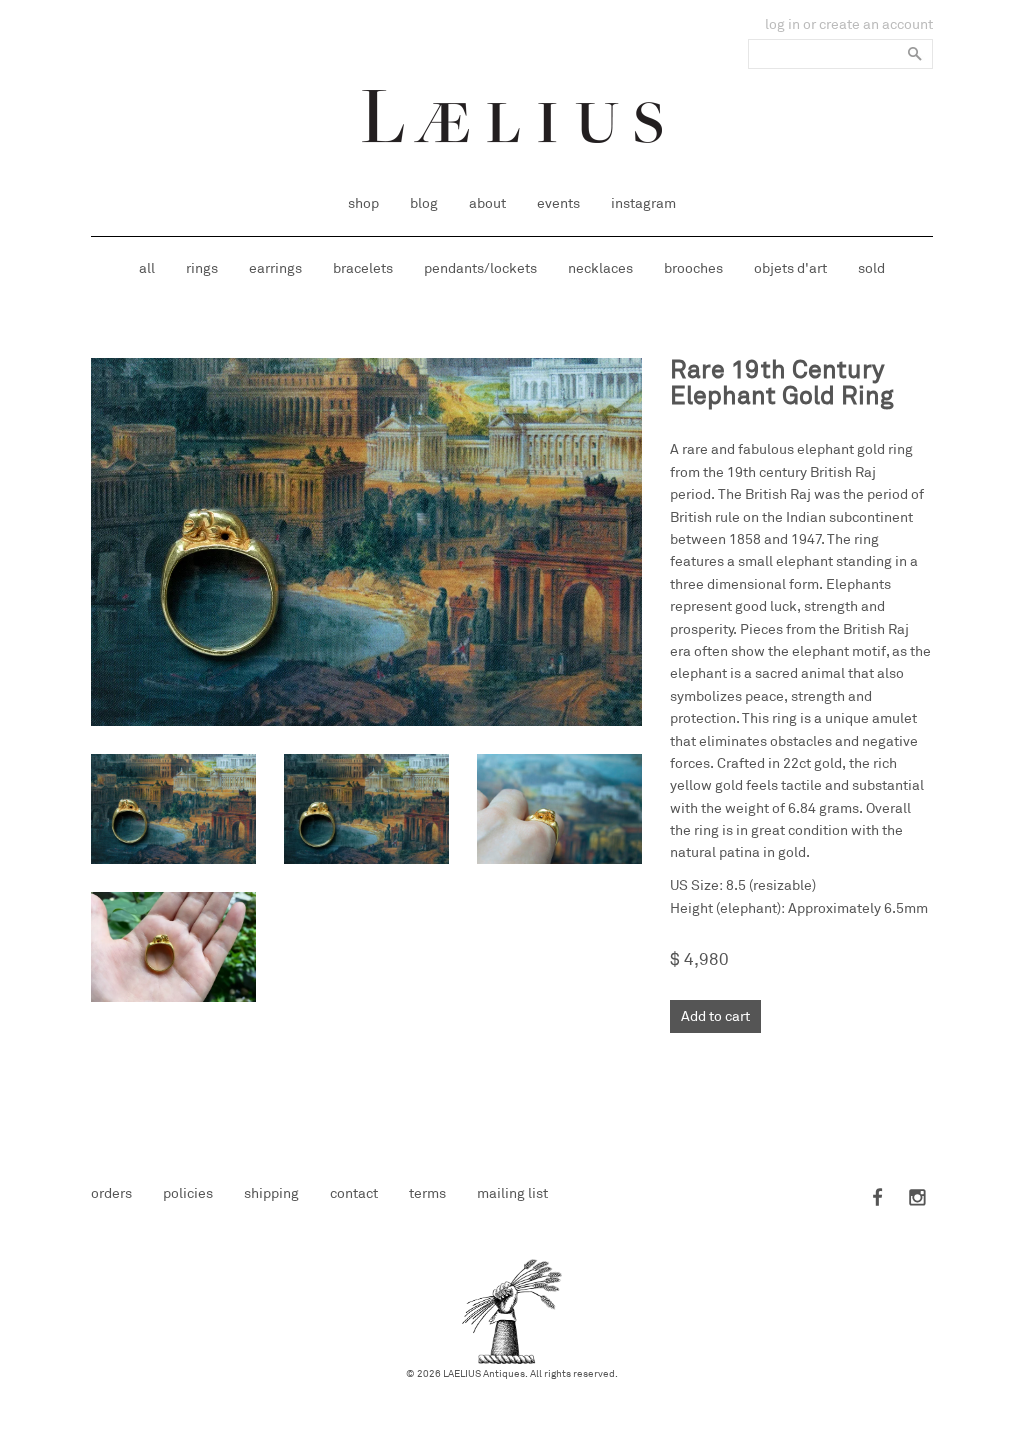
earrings (275, 268)
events (558, 203)
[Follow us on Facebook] (879, 1199)
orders (111, 1193)
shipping (271, 1193)
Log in (782, 24)
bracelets (363, 268)
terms (427, 1193)
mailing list (512, 1193)
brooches (693, 268)
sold (871, 268)
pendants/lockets (480, 268)
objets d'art (790, 268)
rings (202, 268)
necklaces (600, 268)
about (487, 203)
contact (354, 1193)
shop (363, 203)
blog (424, 203)
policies (188, 1193)
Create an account (876, 24)
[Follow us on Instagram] (913, 1199)
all (147, 268)
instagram (643, 203)
